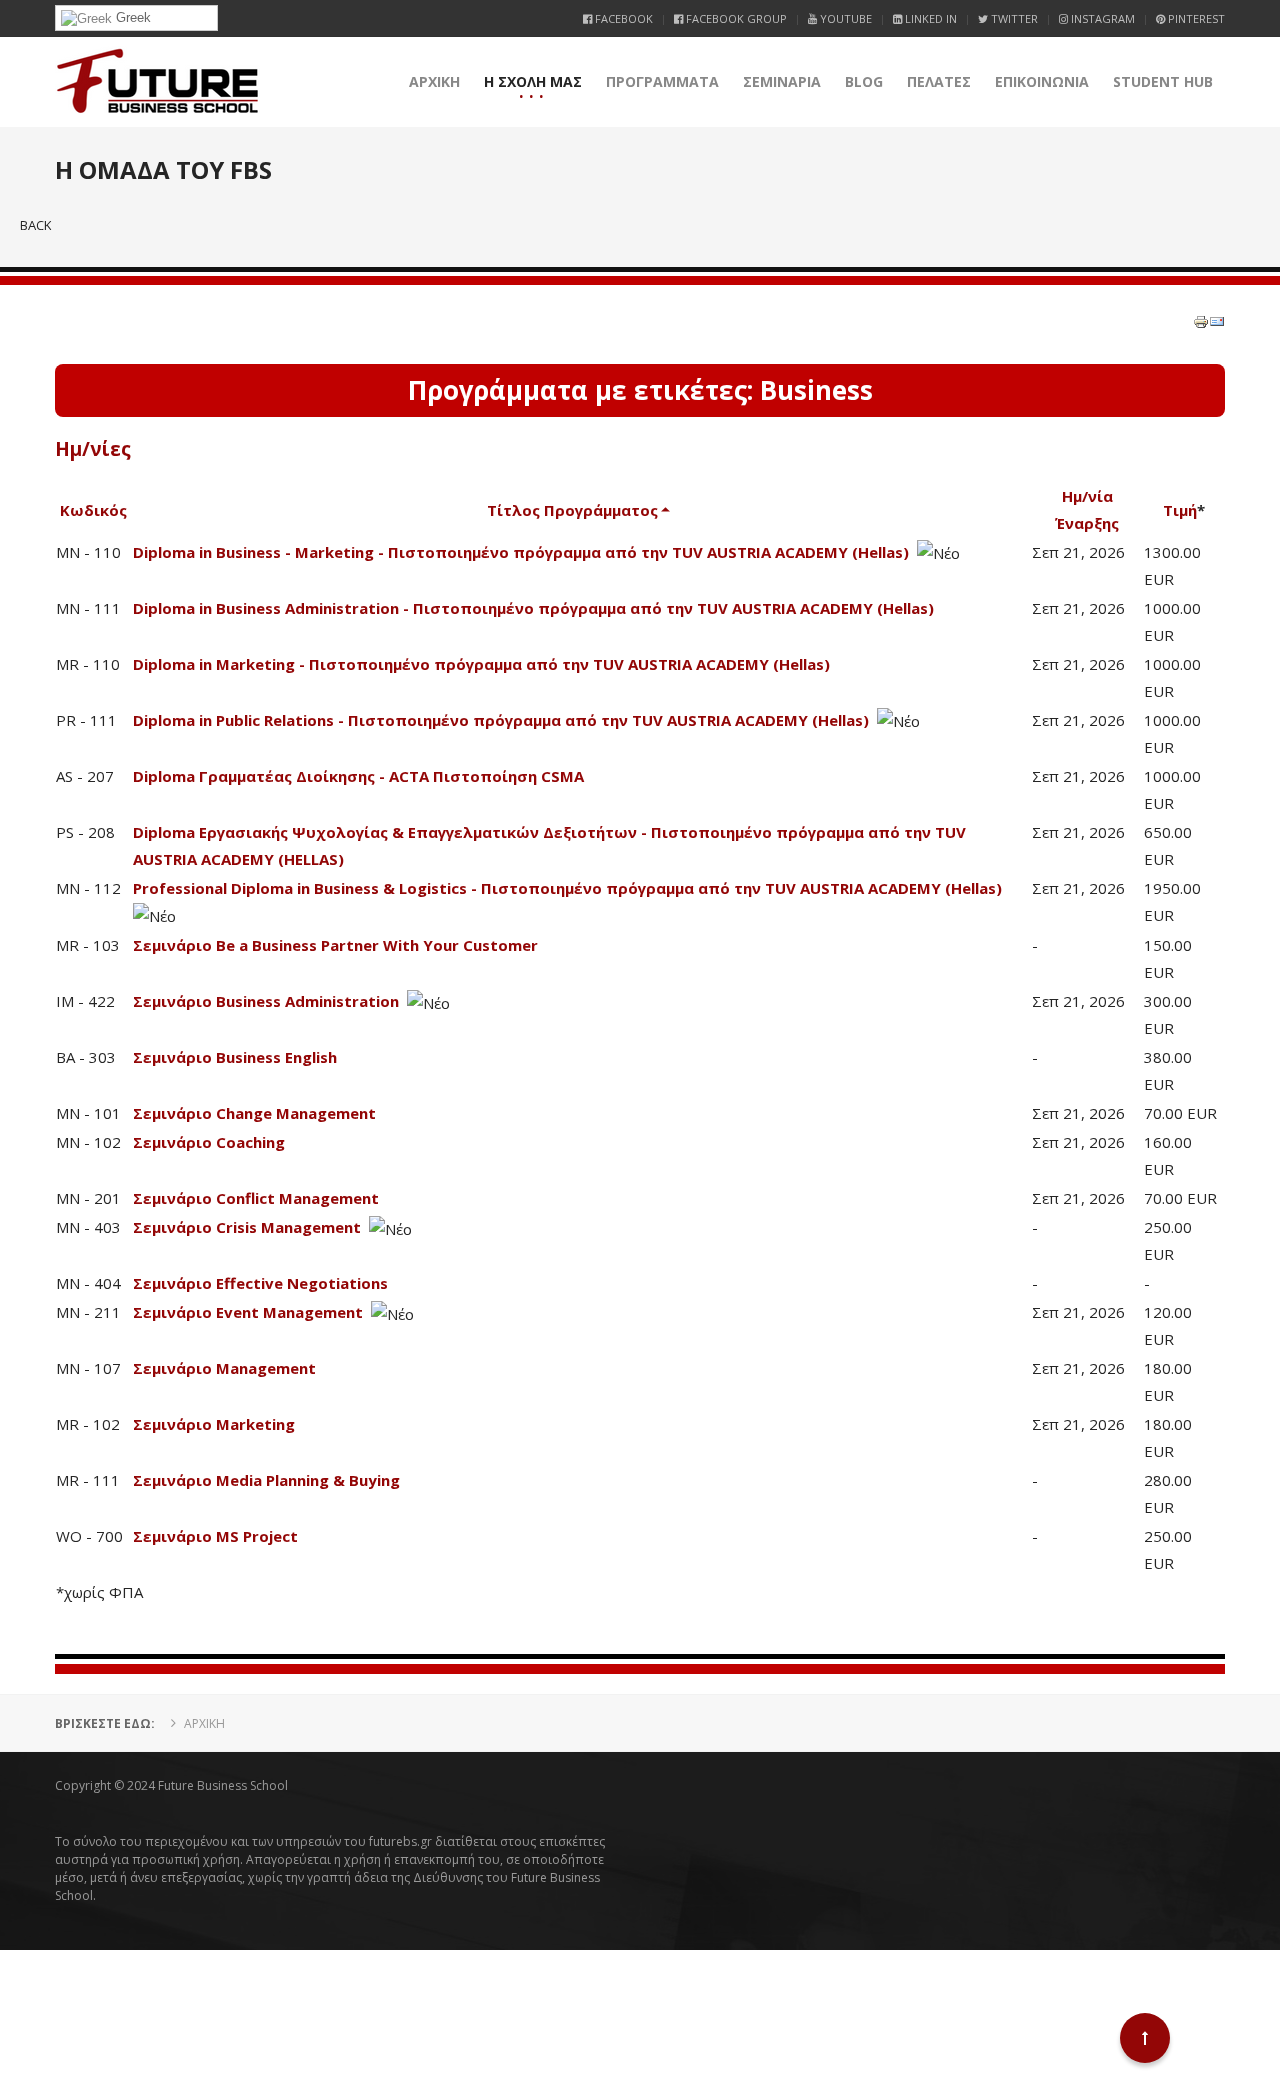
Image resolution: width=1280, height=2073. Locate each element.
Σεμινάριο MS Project (215, 1536)
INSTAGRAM (1101, 18)
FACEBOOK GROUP (735, 18)
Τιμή (1180, 510)
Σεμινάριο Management (224, 1368)
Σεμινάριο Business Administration (266, 1001)
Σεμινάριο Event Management (248, 1312)
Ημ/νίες (93, 449)
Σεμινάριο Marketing (214, 1424)
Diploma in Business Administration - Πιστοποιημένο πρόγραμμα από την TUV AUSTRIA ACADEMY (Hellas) (533, 608)
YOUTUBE (844, 18)
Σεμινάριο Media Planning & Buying (266, 1480)
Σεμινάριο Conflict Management (256, 1198)
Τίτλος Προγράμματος (572, 510)
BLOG (864, 81)
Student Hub (1163, 81)
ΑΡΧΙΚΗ (434, 81)
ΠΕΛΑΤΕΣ (939, 81)
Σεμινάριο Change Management (254, 1113)
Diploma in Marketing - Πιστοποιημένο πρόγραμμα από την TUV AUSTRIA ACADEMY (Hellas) (481, 664)
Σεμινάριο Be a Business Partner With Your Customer (335, 945)
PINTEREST (1195, 18)
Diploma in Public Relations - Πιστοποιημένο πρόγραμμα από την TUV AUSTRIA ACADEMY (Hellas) (501, 720)
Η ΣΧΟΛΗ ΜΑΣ (533, 81)
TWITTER (1013, 18)
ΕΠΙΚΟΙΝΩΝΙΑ (1042, 81)
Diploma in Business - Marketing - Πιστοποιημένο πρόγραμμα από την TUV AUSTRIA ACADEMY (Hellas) (521, 552)
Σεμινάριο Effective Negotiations (260, 1283)
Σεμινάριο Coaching (209, 1142)
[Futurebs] (157, 82)
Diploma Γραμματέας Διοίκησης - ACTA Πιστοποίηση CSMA (358, 776)
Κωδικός (93, 510)
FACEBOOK (622, 18)
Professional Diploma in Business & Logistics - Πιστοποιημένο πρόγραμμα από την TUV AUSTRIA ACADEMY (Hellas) (567, 888)
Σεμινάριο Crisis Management (247, 1227)
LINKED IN (929, 18)
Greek (131, 17)
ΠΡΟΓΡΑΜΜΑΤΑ (662, 81)
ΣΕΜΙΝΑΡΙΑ (782, 81)
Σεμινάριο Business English (235, 1057)
